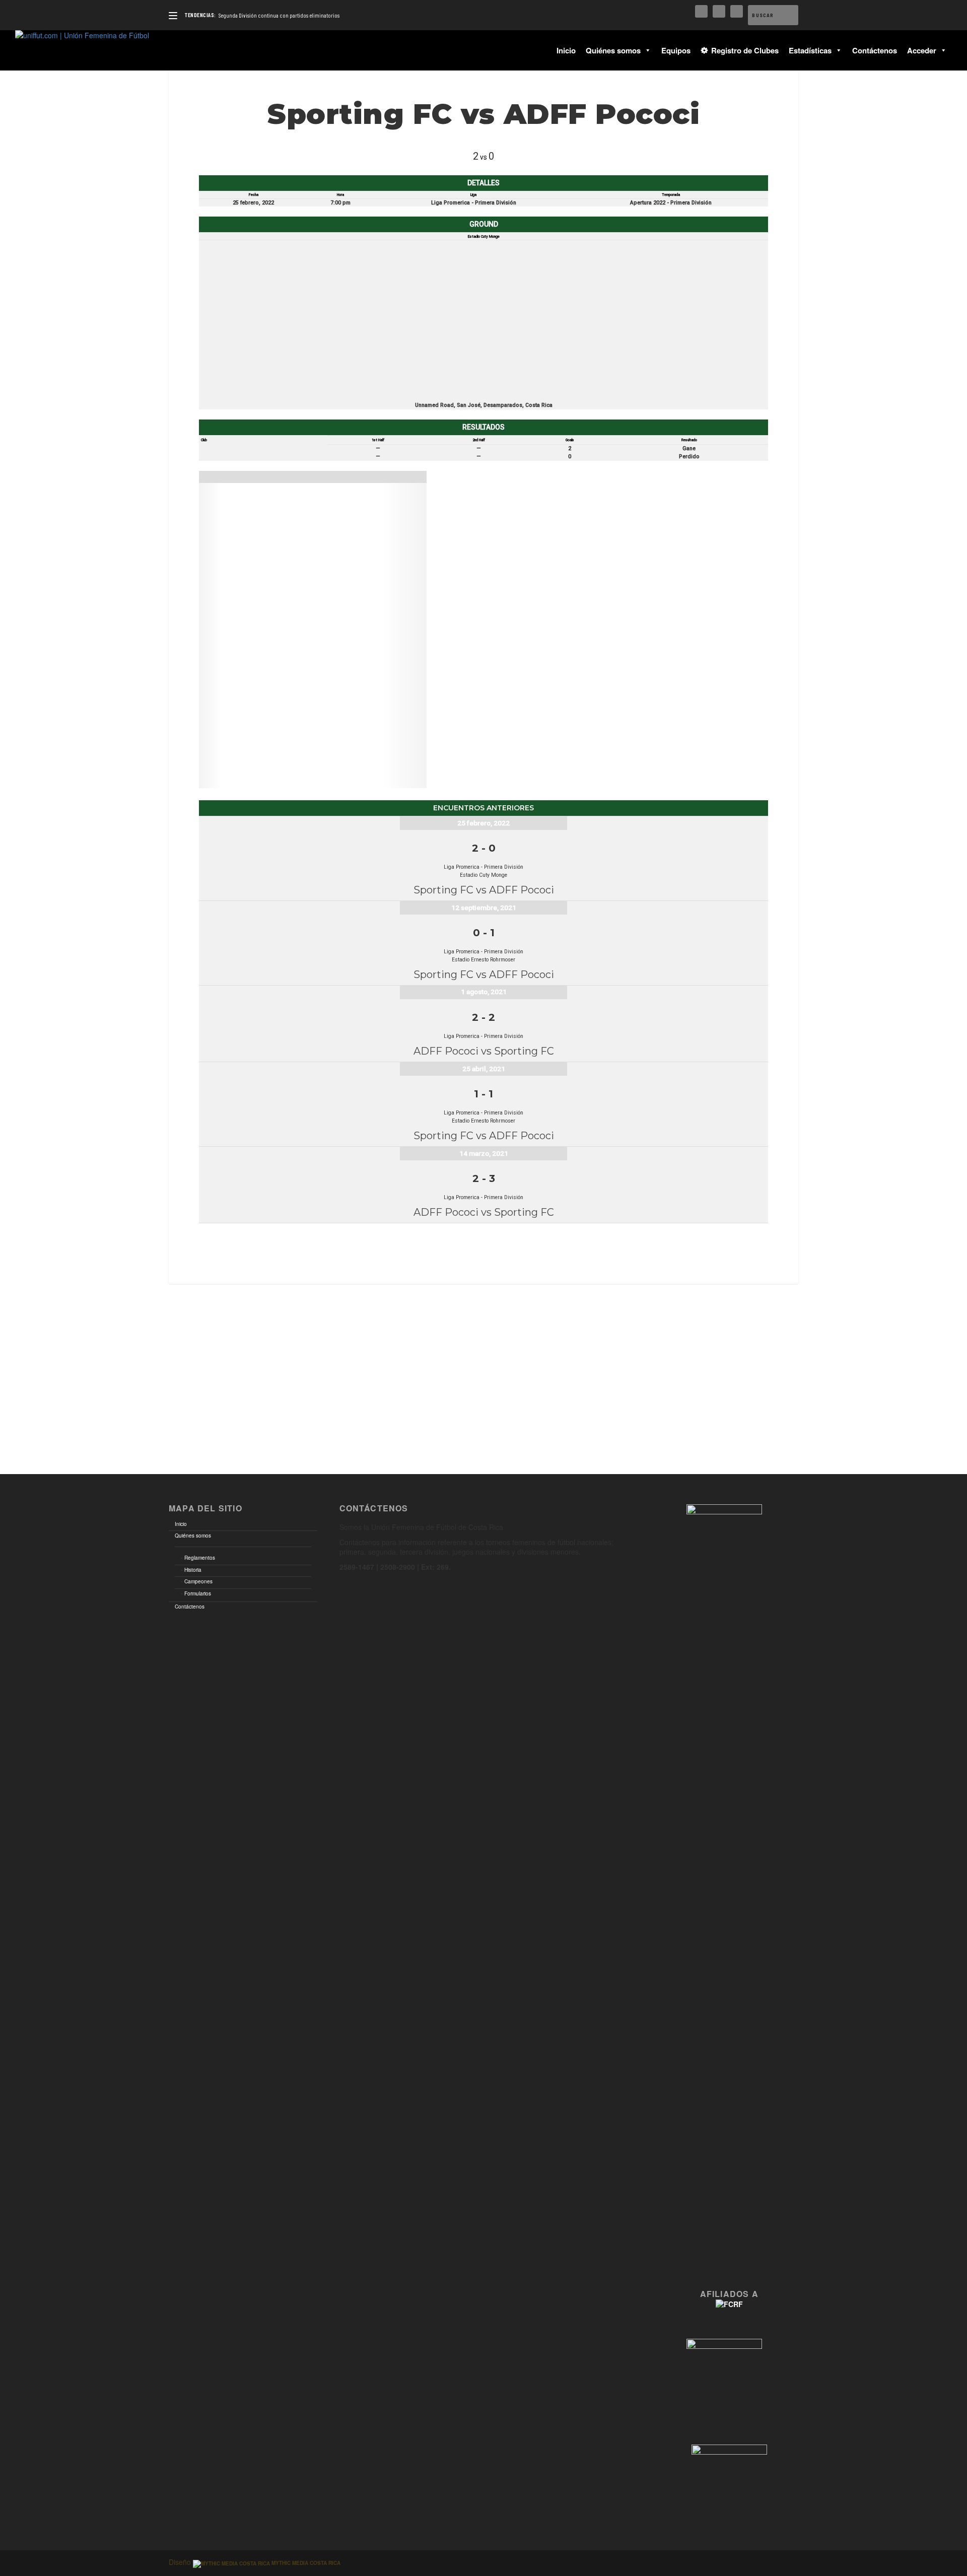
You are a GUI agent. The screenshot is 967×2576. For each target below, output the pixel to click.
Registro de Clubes (745, 50)
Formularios (198, 1593)
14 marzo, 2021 (484, 1153)
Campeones (198, 1581)
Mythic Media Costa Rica (305, 2563)
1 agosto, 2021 (484, 992)
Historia (193, 1570)
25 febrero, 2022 (483, 823)
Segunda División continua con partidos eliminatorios (279, 15)
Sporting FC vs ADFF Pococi (484, 890)
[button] (646, 50)
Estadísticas (810, 50)
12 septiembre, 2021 (484, 908)
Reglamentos (200, 1558)
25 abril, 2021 (484, 1069)
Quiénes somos (613, 50)
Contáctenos (875, 50)
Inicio (566, 50)
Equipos (676, 50)
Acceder (922, 50)
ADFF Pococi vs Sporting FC (484, 1051)
